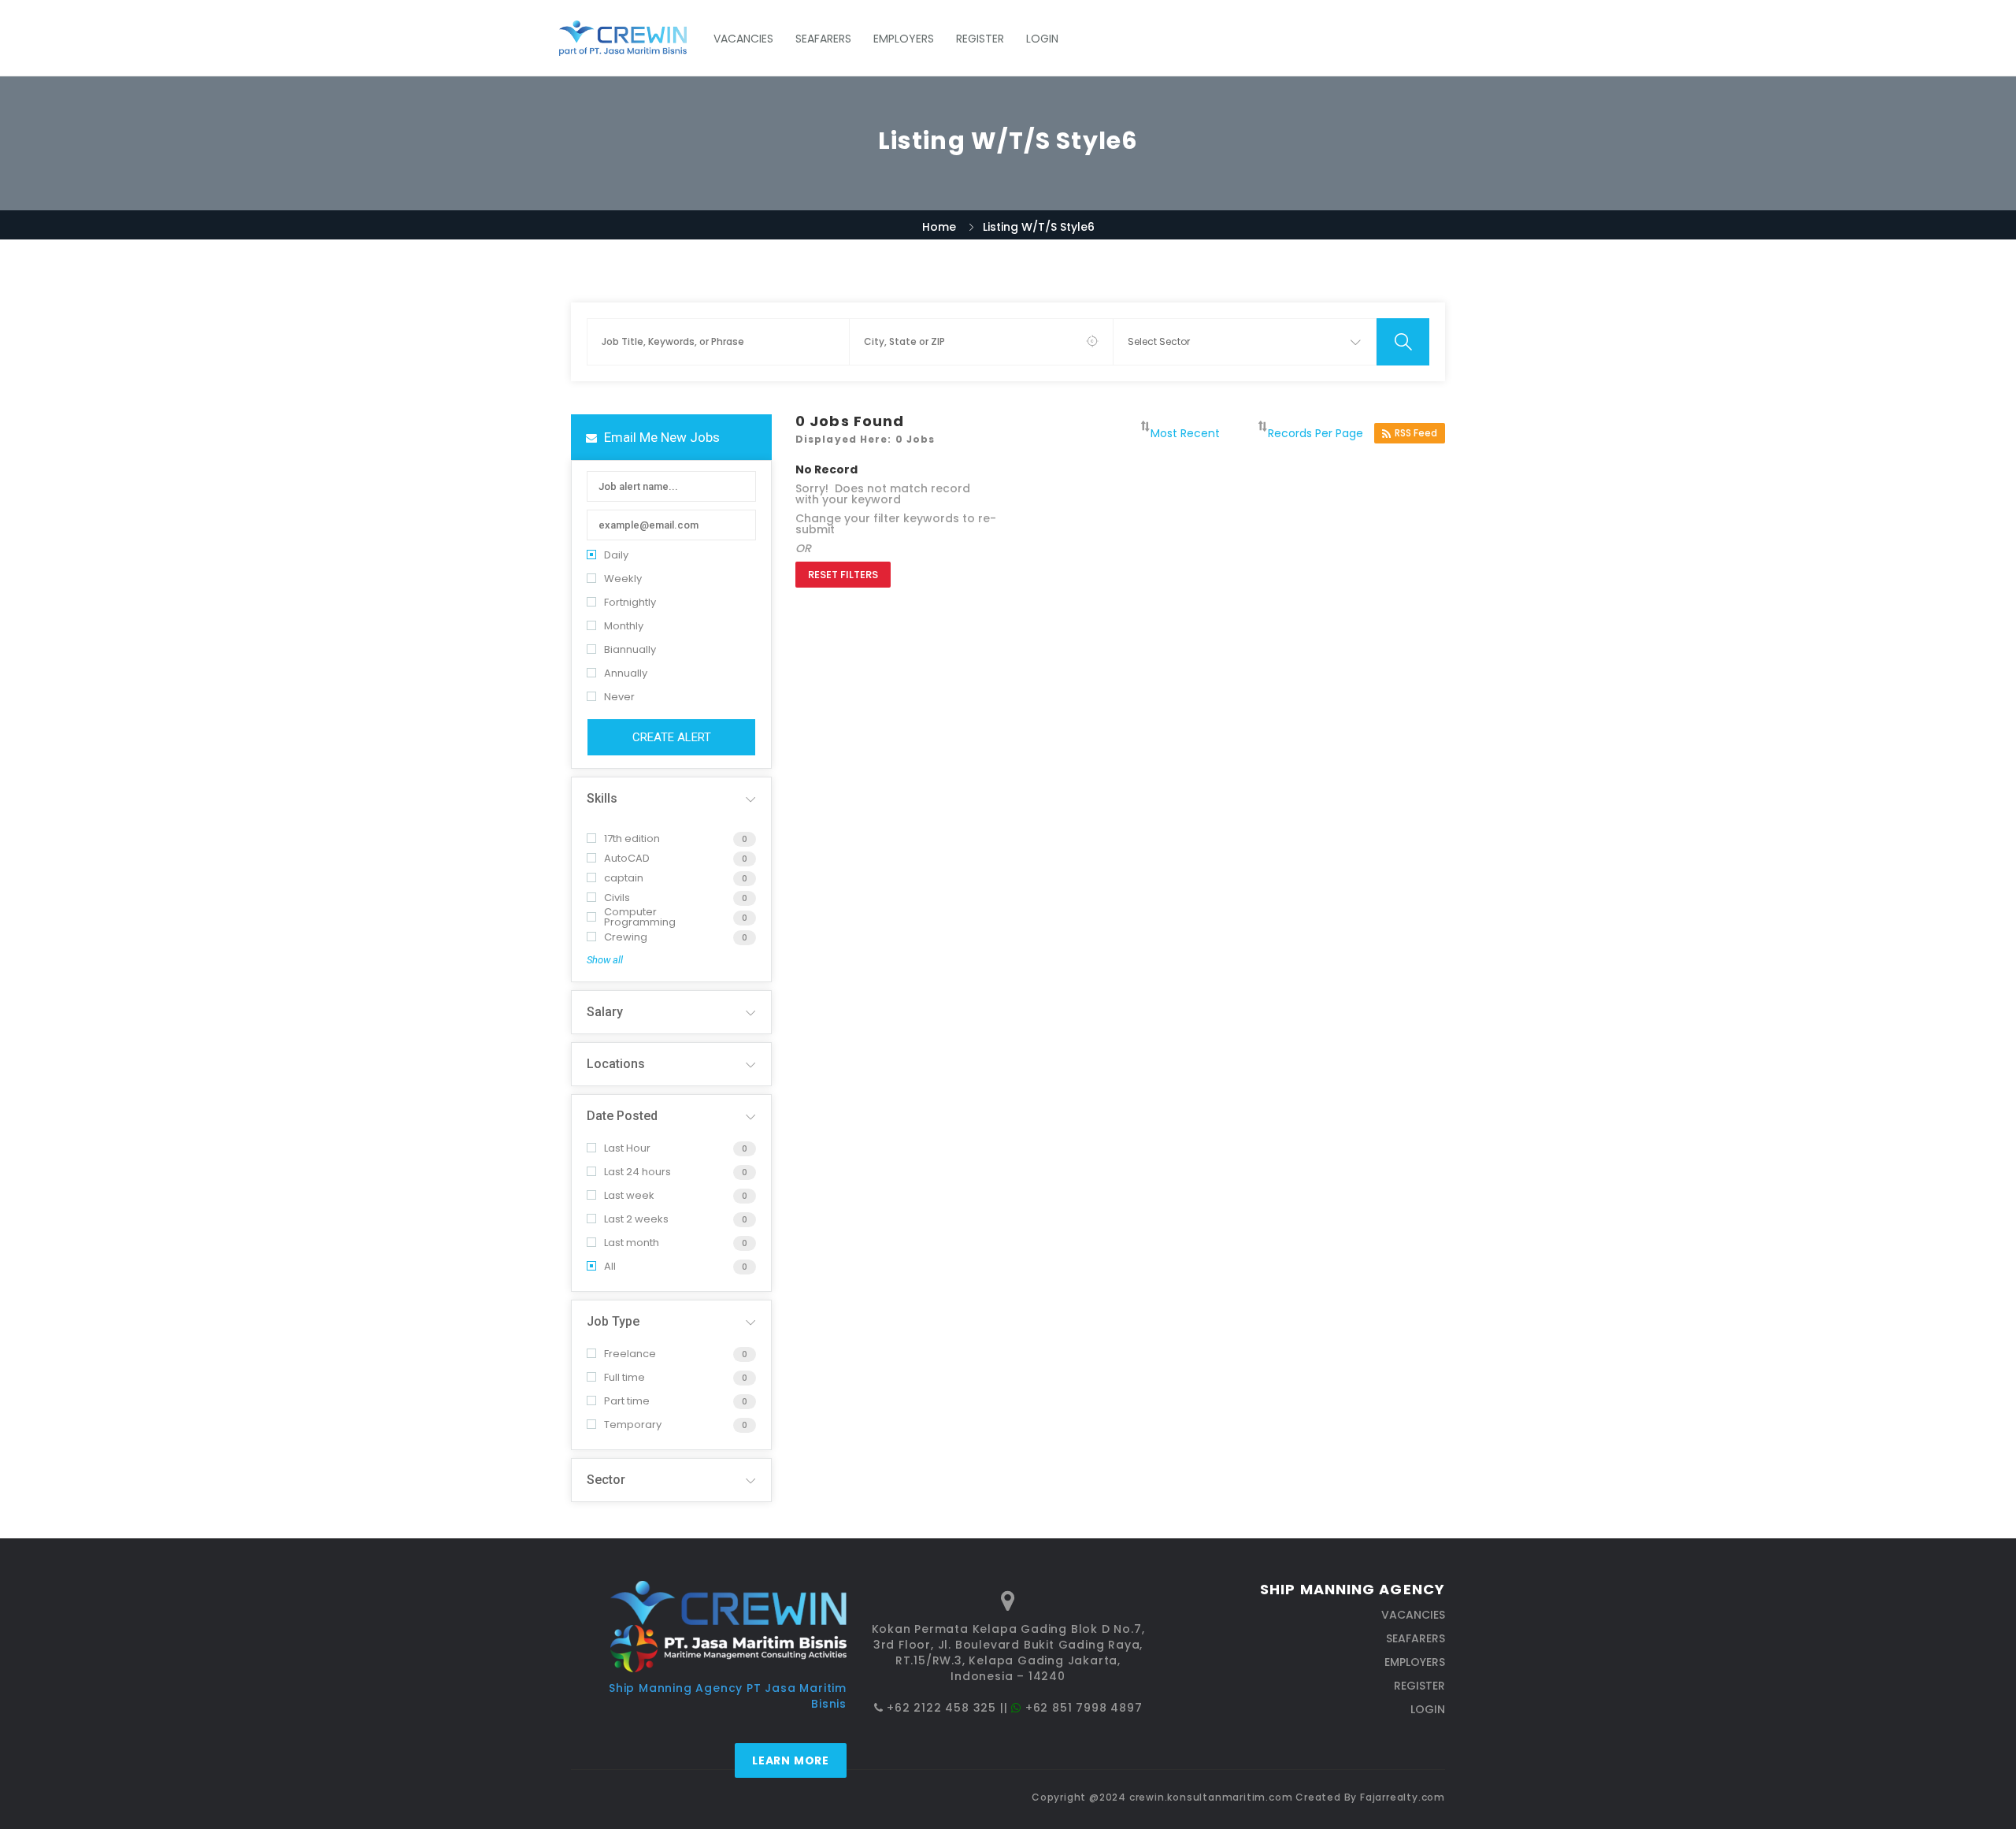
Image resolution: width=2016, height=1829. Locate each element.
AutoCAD (627, 858)
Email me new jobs (660, 437)
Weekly (623, 579)
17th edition (632, 838)
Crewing (626, 937)
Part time (627, 1401)
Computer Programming (640, 917)
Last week (629, 1195)
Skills (602, 798)
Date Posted (622, 1116)
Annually (626, 673)
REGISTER (980, 39)
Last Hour (627, 1148)
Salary (605, 1012)
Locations (616, 1064)
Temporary (633, 1425)
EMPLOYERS (904, 39)
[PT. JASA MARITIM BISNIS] (631, 38)
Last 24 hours (637, 1172)
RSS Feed (1416, 433)
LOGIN (1042, 39)
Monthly (624, 626)
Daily (616, 555)
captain (624, 878)
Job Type (613, 1321)
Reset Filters (843, 575)
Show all (605, 960)
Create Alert (672, 737)
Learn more (791, 1760)
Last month (632, 1243)
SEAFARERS (823, 39)
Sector (606, 1480)
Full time (624, 1377)
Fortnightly (630, 602)
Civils (617, 898)
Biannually (630, 649)
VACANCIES (743, 39)
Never (619, 697)
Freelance (630, 1354)
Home (939, 227)
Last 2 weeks (636, 1219)
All (610, 1266)
